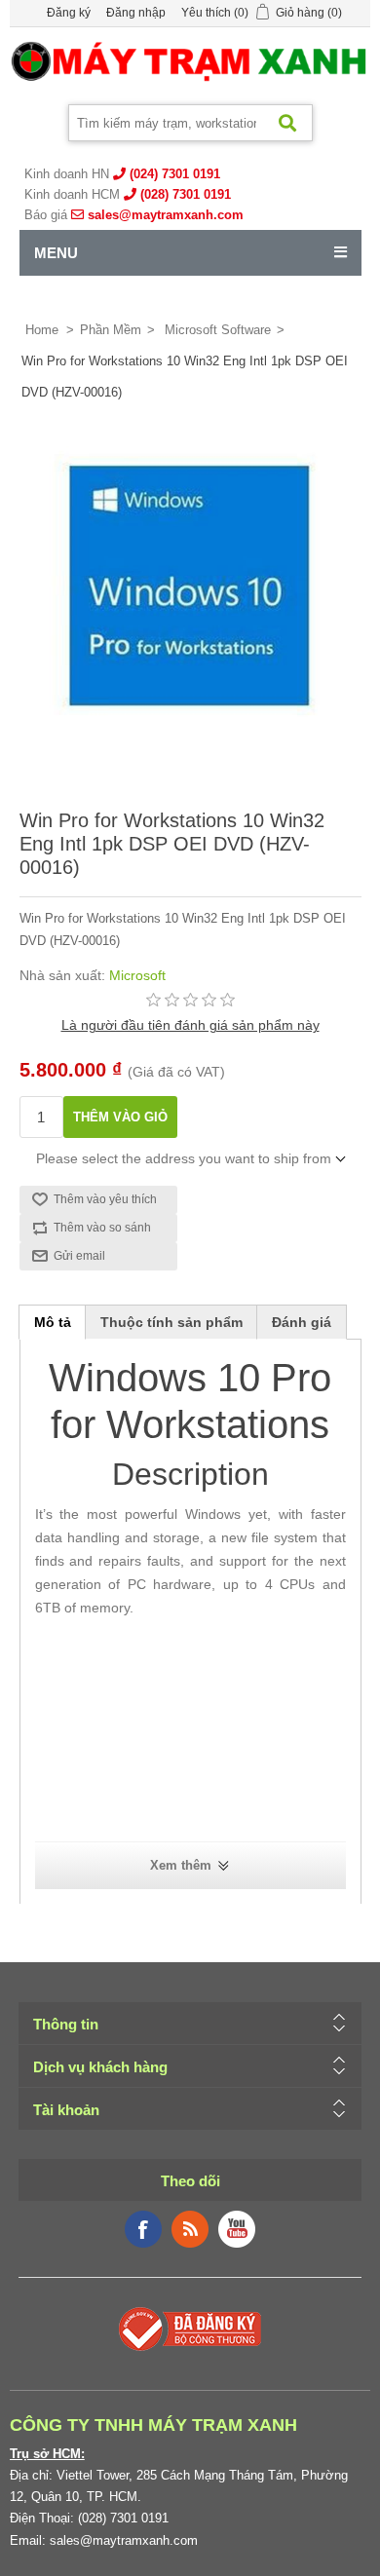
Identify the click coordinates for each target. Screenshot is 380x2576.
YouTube (237, 2229)
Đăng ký (69, 13)
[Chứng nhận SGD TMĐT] (190, 2328)
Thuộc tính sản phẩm (171, 1322)
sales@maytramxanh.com (166, 215)
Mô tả (53, 1322)
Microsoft (137, 975)
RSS (190, 2229)
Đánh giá (302, 1322)
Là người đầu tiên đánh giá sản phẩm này (190, 1025)
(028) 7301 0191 (186, 194)
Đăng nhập (136, 13)
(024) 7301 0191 (175, 174)
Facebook (143, 2229)
